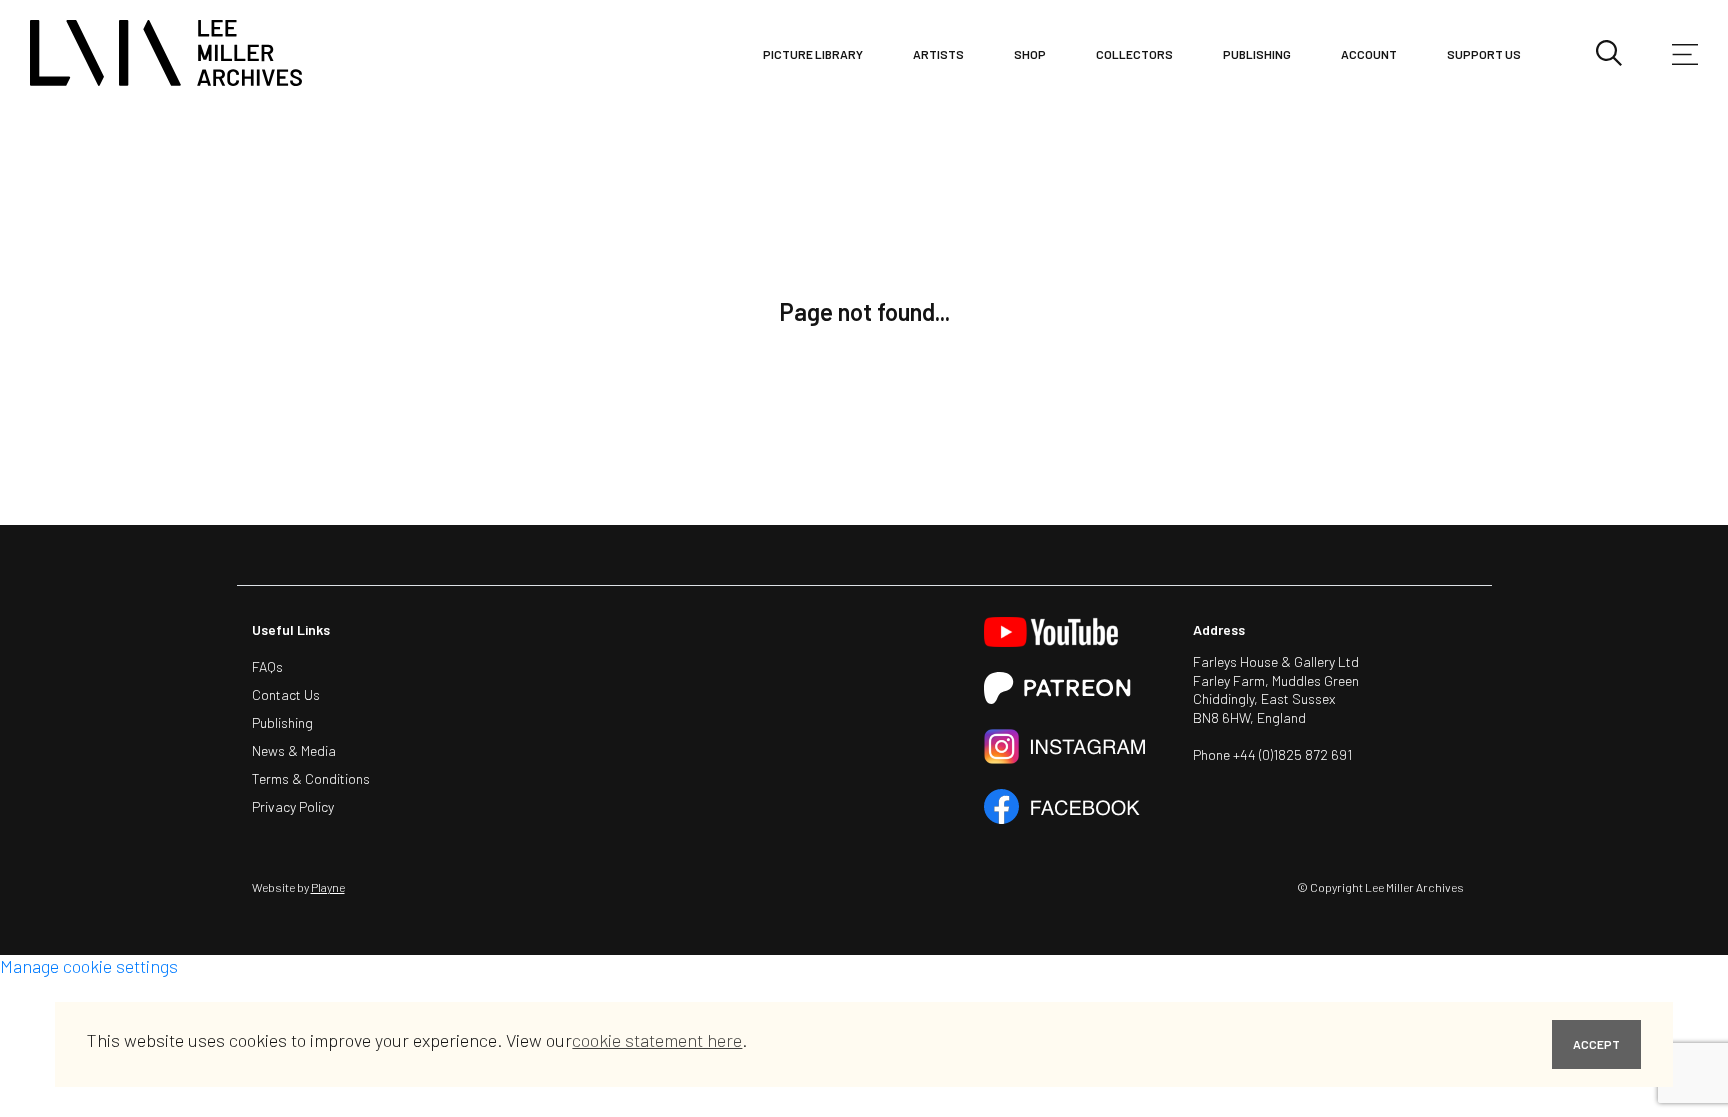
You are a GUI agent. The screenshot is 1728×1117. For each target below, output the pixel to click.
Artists (938, 54)
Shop (1030, 54)
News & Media (294, 750)
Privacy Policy (293, 806)
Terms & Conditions (311, 778)
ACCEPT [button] (1596, 1044)
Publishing (1257, 54)
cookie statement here (657, 1040)
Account (1369, 54)
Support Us (1484, 54)
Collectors (1134, 54)
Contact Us (286, 694)
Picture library (813, 54)
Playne (328, 887)
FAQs (267, 666)
